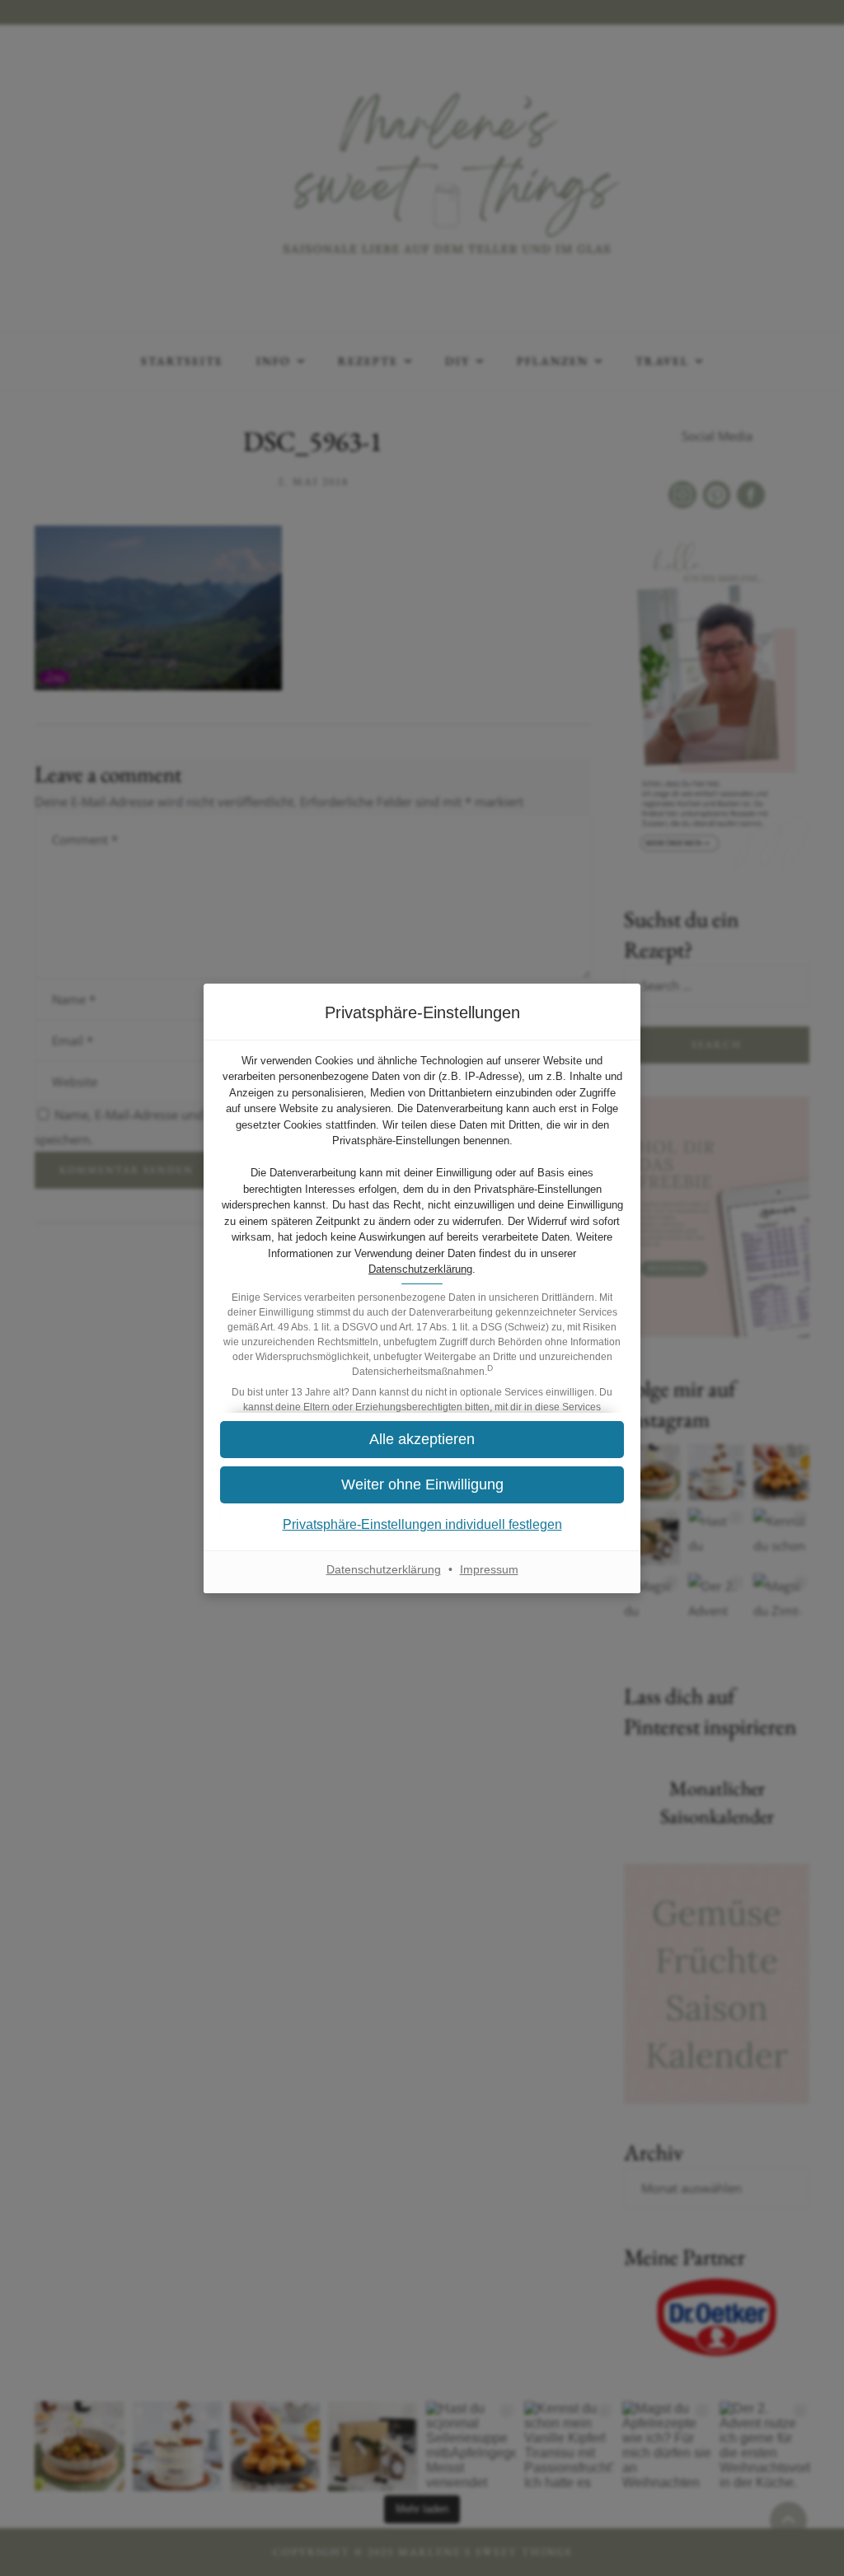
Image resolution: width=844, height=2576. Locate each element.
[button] (422, 1440)
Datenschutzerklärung (420, 1269)
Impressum (489, 1569)
